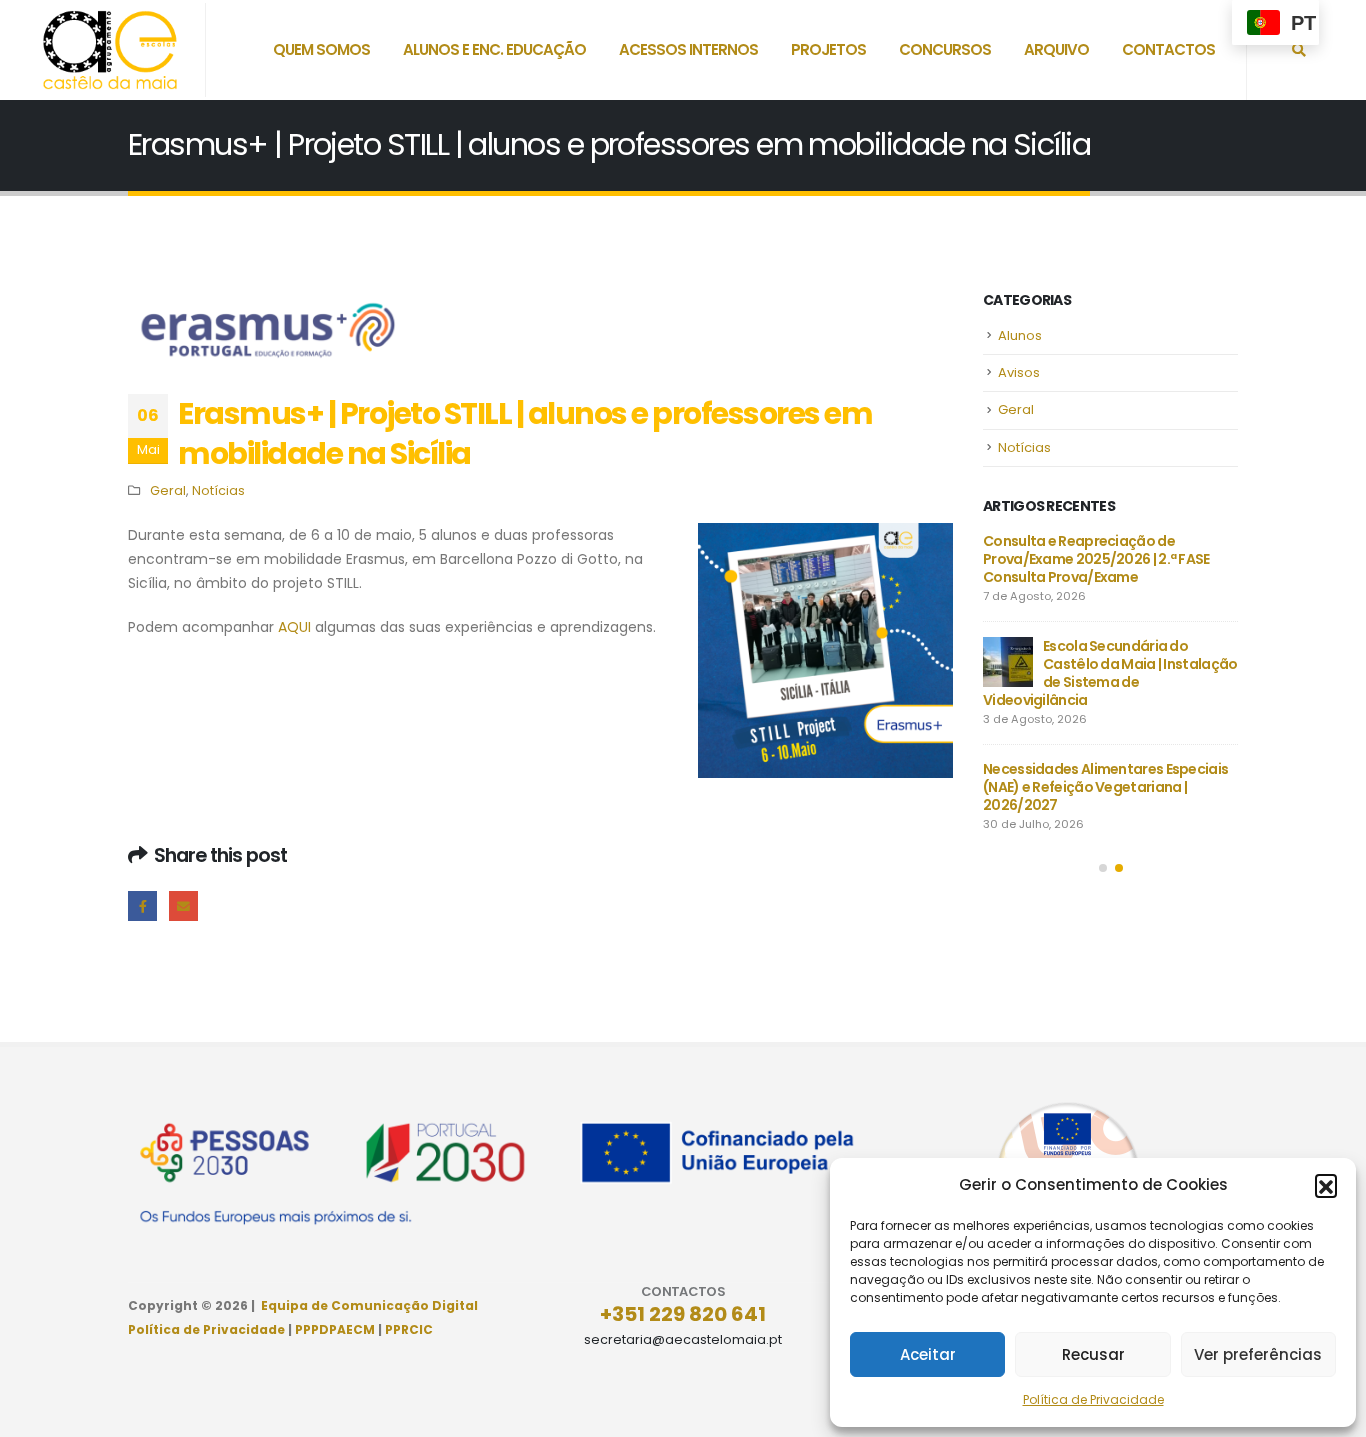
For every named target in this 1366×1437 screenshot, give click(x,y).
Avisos (1019, 372)
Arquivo (1056, 49)
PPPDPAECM (335, 1329)
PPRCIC (409, 1329)
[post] (1008, 662)
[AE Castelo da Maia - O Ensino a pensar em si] (110, 50)
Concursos (945, 49)
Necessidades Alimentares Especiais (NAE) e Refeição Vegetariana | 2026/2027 (1105, 787)
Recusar (1093, 1354)
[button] (1326, 1185)
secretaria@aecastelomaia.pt (683, 1339)
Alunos (1020, 335)
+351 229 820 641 (683, 1314)
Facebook (142, 905)
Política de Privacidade (1093, 1399)
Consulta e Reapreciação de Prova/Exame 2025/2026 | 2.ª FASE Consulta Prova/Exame (1096, 559)
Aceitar (928, 1354)
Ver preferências (1258, 1354)
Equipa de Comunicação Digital (369, 1305)
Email (183, 905)
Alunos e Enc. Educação (494, 49)
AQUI (294, 627)
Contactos (1168, 49)
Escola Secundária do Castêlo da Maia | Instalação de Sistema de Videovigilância (1110, 673)
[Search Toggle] (1299, 50)
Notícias (218, 490)
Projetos (828, 49)
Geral (168, 490)
